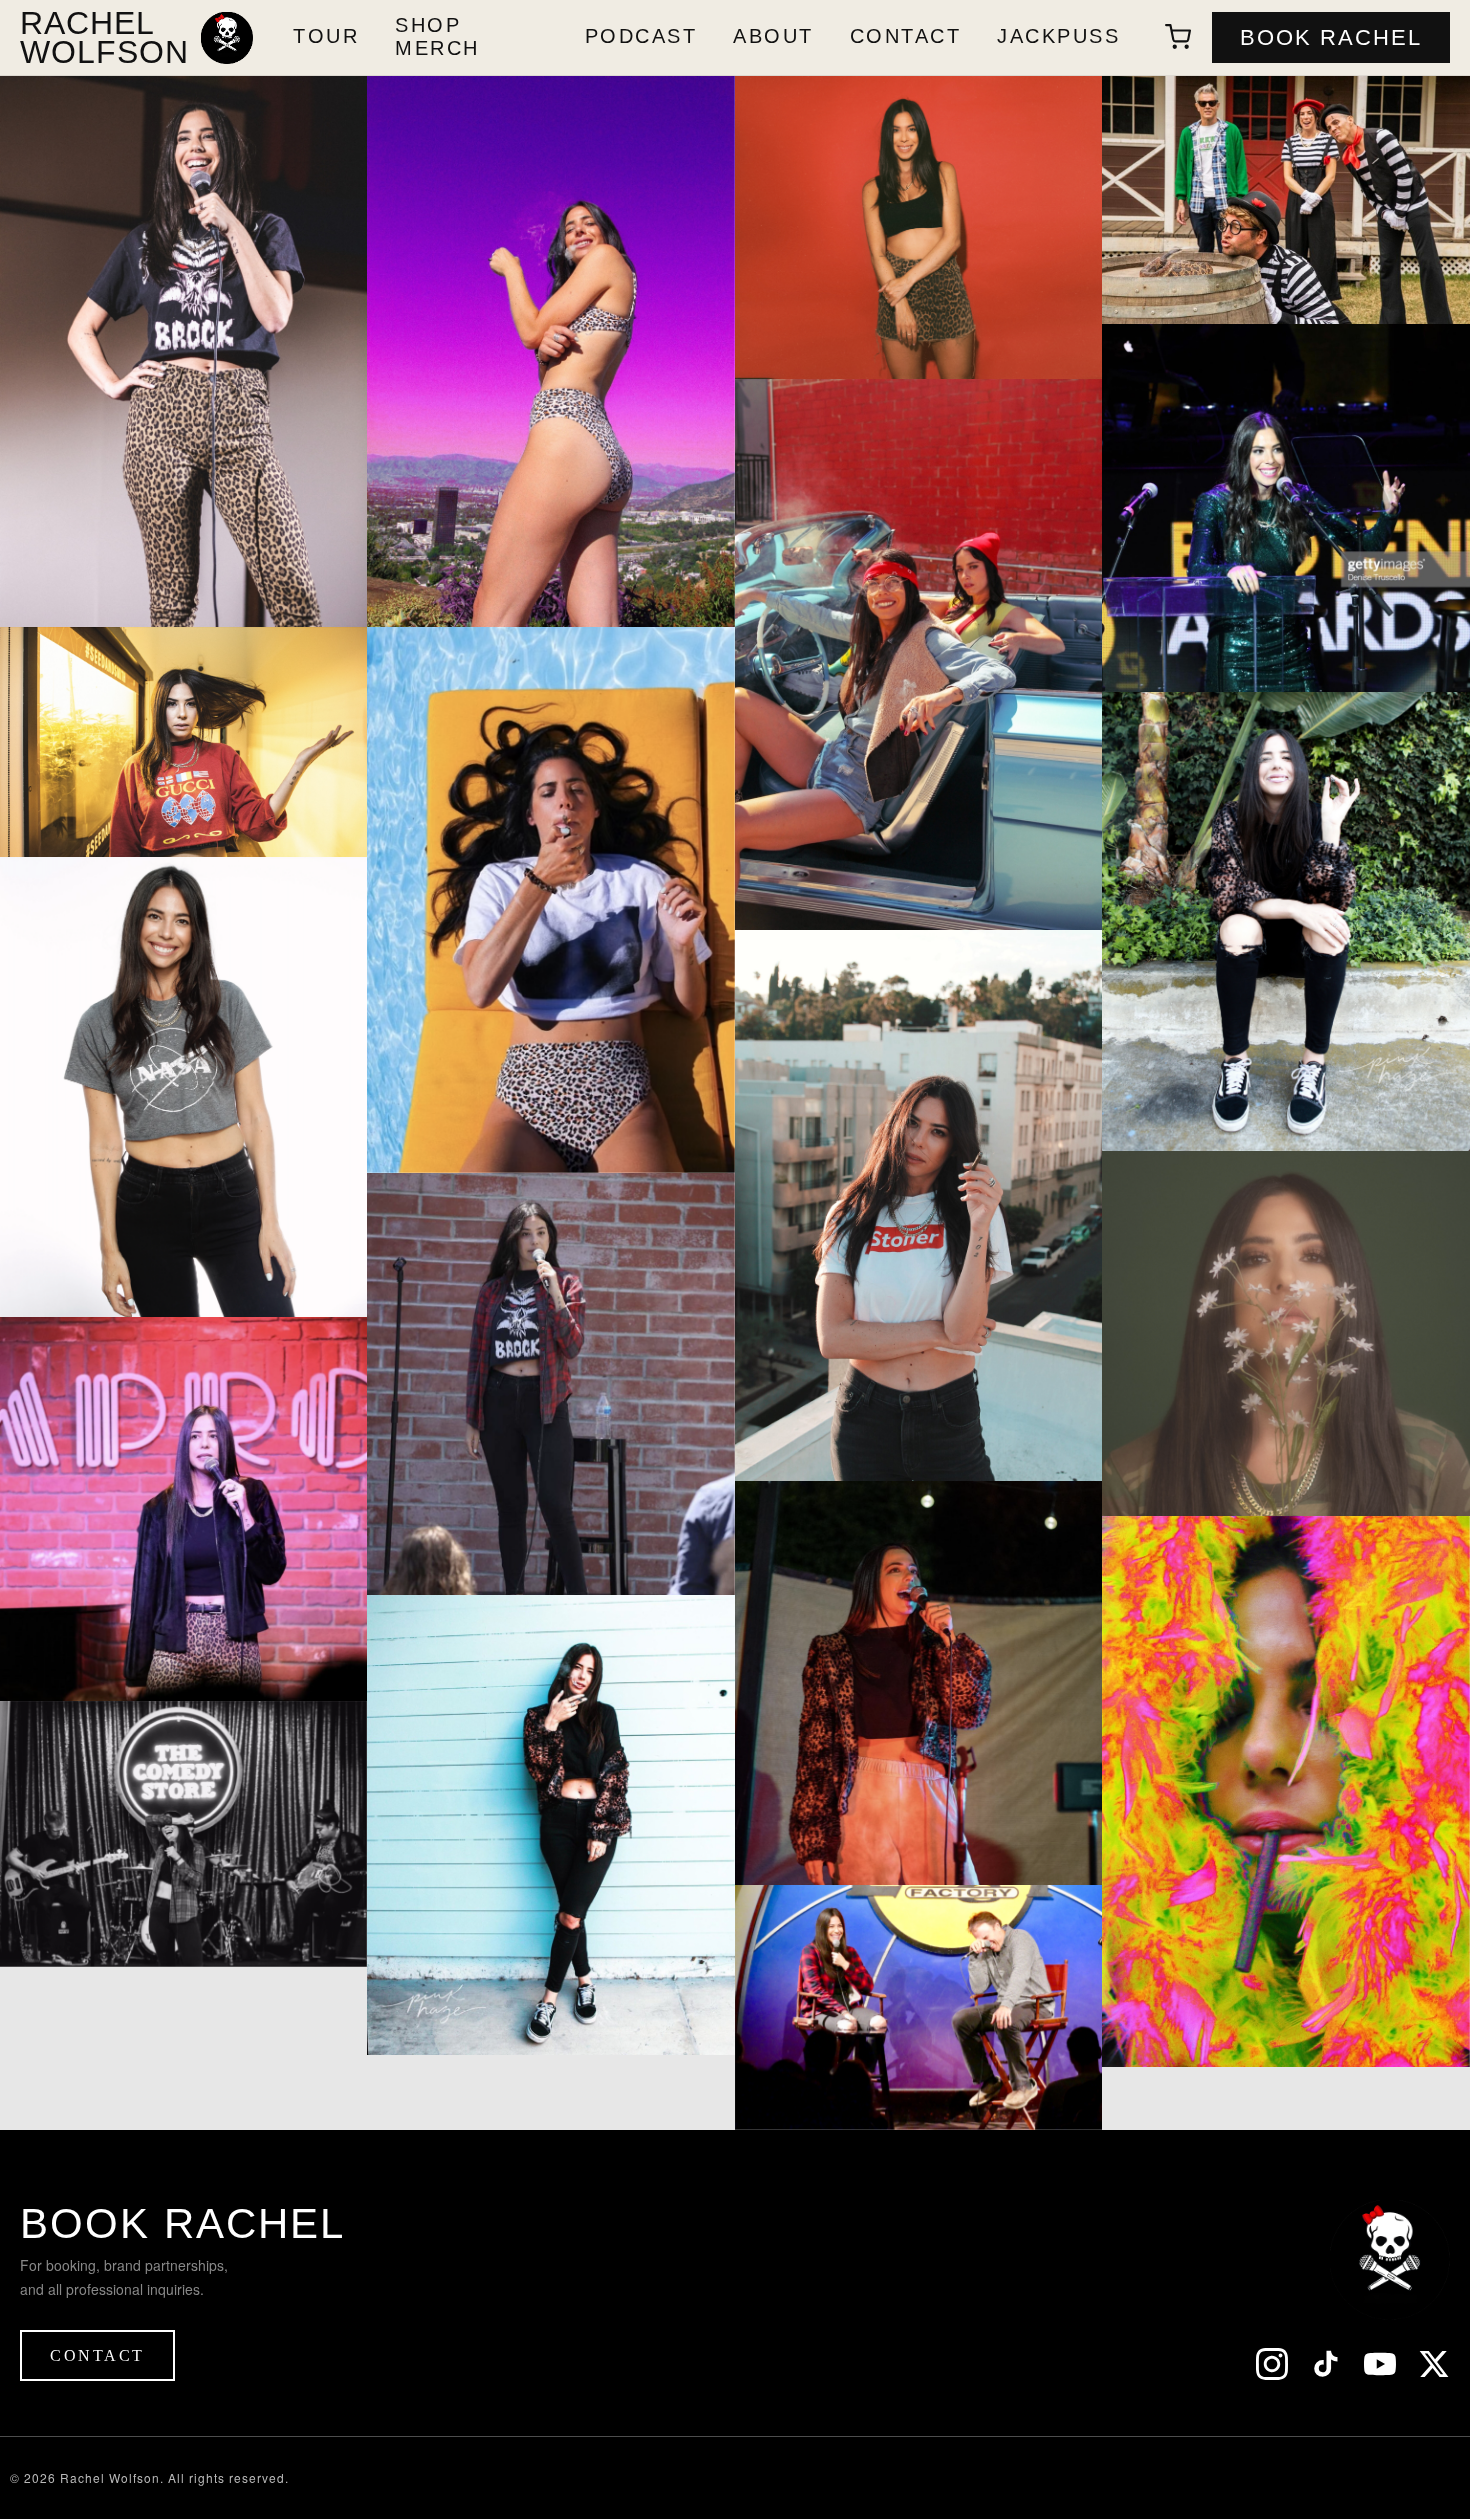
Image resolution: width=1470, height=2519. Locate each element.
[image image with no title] (183, 351)
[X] (1434, 2366)
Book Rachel (1331, 37)
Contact (906, 36)
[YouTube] (1380, 2366)
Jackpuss (1058, 36)
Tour (326, 36)
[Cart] (1178, 37)
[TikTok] (1326, 2366)
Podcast (641, 36)
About (773, 36)
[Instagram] (1272, 2366)
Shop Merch (437, 36)
